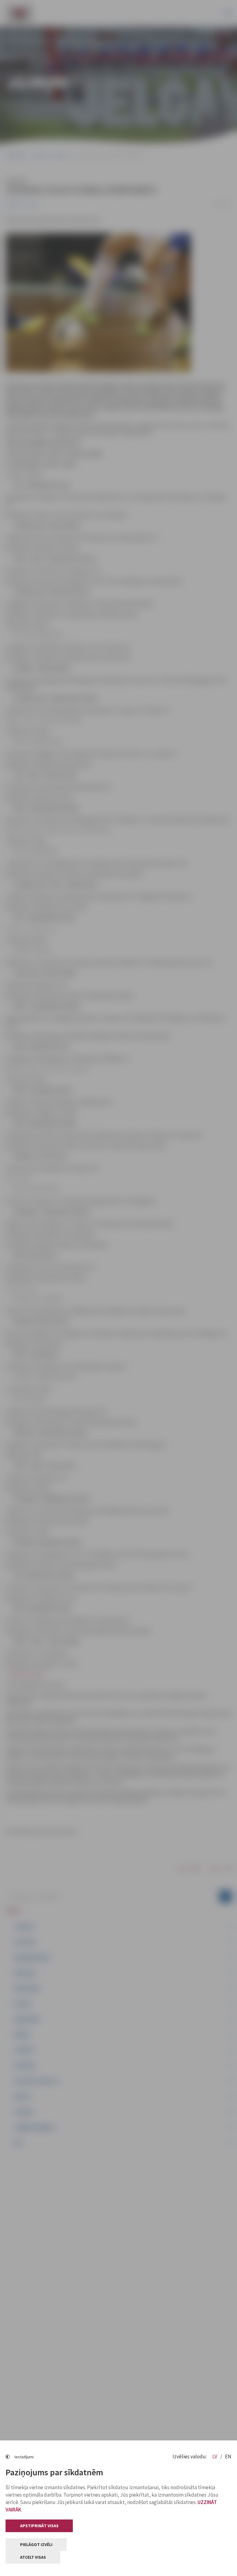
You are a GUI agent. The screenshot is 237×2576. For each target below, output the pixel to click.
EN (228, 2456)
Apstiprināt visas (39, 2526)
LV (215, 2456)
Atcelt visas (33, 2557)
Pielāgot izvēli (36, 2544)
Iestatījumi (24, 2457)
